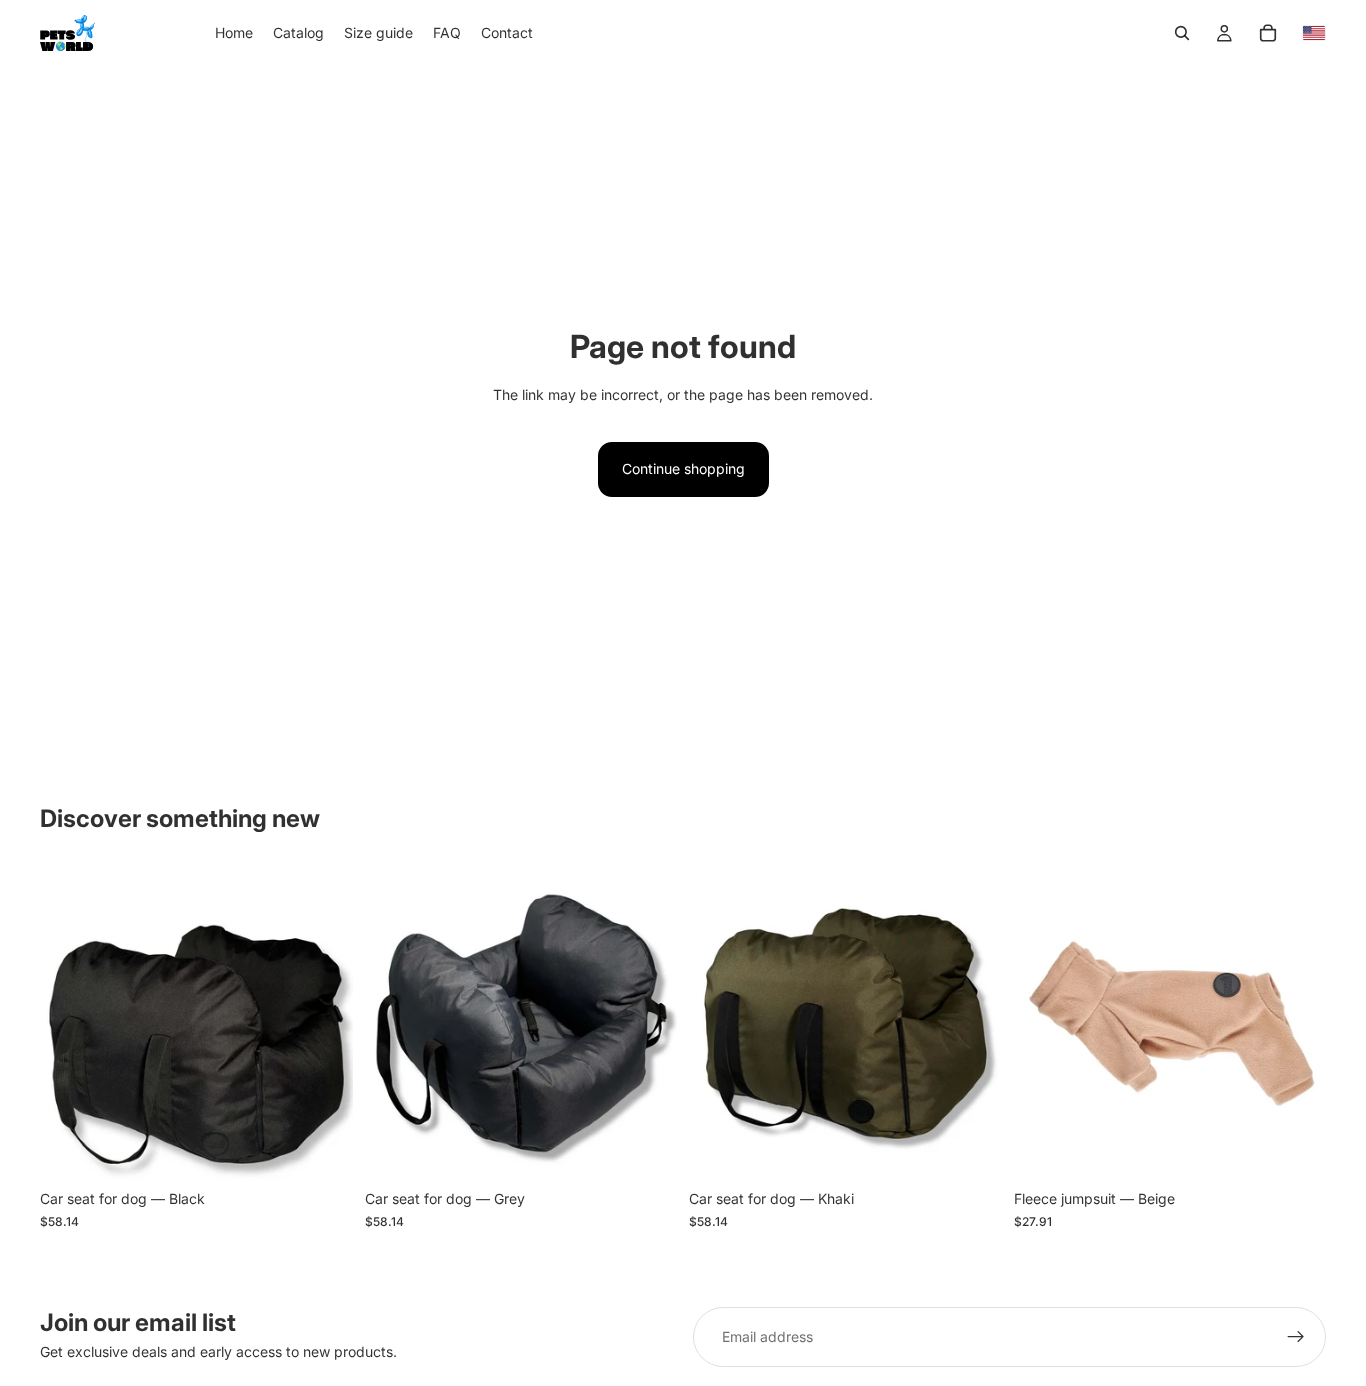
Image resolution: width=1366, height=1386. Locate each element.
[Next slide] (323, 1024)
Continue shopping (683, 468)
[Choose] (322, 1150)
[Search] (1182, 33)
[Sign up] (1296, 1337)
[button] (1314, 33)
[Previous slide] (70, 1024)
